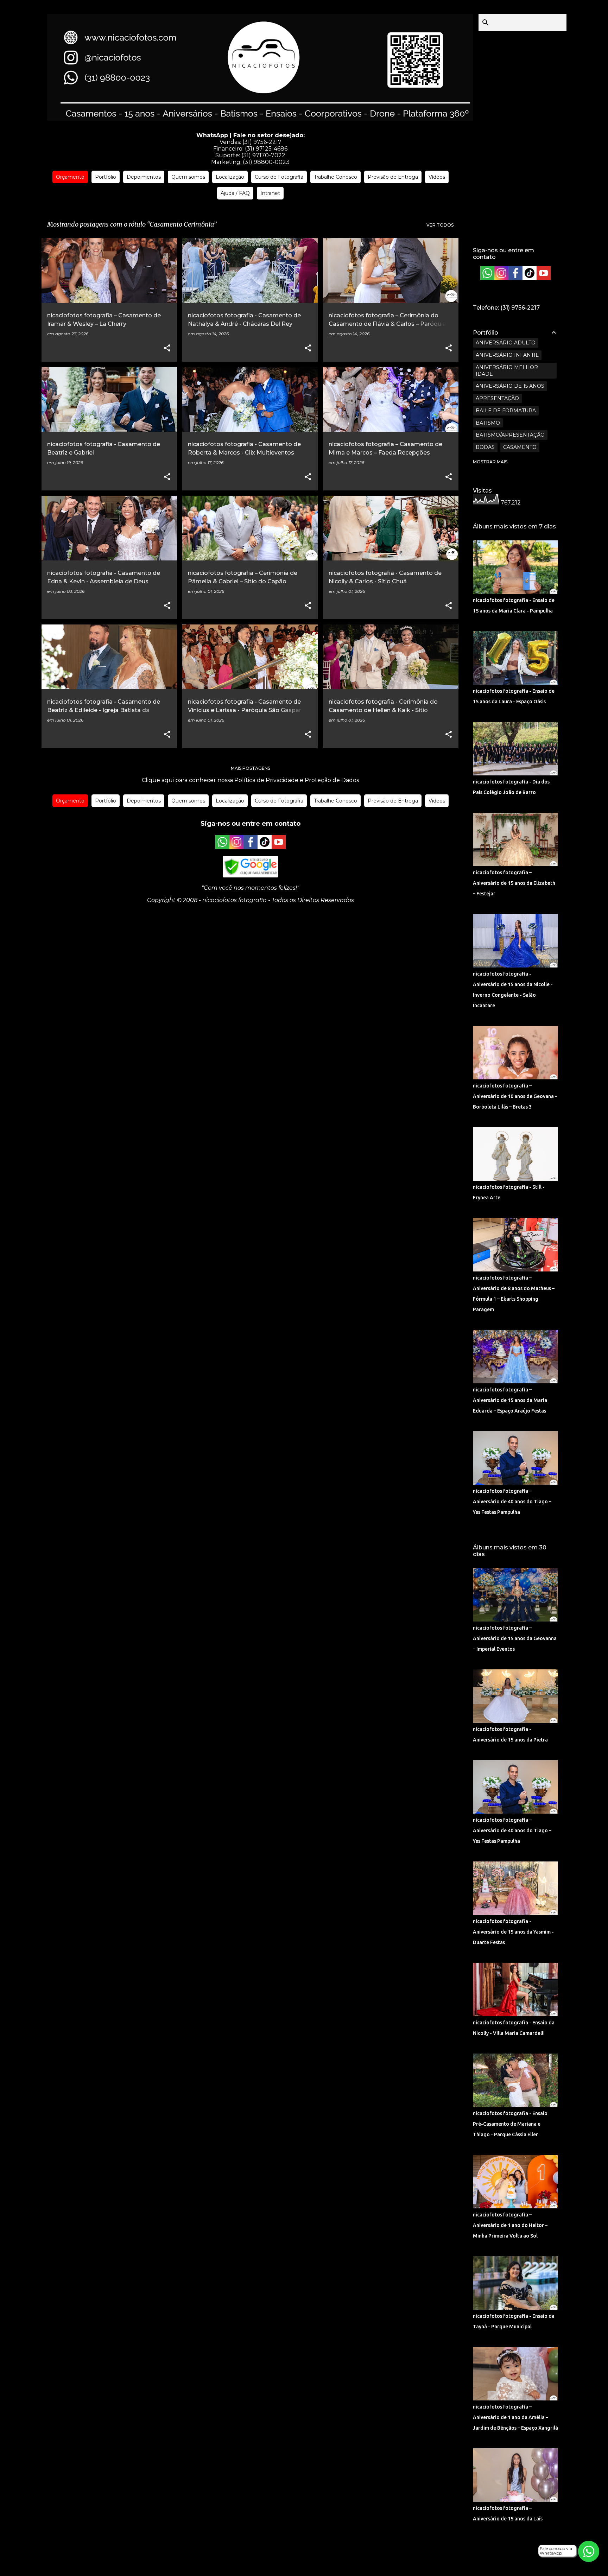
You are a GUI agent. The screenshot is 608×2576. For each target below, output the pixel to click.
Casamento (520, 447)
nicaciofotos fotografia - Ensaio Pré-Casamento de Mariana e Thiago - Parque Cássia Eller (510, 2124)
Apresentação (497, 398)
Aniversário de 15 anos (510, 386)
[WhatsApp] (222, 847)
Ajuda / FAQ (235, 193)
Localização (230, 177)
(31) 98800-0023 (266, 162)
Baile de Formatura (506, 411)
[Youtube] (279, 847)
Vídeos (437, 177)
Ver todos (440, 225)
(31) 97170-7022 (263, 155)
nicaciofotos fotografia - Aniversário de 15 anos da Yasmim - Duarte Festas (513, 1932)
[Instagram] (236, 847)
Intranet (270, 193)
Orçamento (70, 177)
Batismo (488, 423)
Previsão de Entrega (393, 177)
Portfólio (106, 177)
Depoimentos (144, 177)
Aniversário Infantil (507, 355)
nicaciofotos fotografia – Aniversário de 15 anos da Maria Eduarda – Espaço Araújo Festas (510, 1400)
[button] (167, 348)
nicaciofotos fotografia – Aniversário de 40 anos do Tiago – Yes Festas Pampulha (512, 1502)
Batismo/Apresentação (510, 435)
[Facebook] (251, 847)
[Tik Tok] (265, 847)
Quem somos (188, 177)
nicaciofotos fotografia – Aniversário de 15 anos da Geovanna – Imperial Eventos (515, 1638)
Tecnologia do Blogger (308, 2552)
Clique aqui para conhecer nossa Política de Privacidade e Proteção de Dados (250, 780)
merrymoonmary (325, 2566)
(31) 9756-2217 (262, 142)
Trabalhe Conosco (335, 177)
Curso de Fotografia (279, 177)
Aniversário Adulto (506, 343)
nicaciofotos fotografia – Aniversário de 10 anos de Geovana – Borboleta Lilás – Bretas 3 (515, 1096)
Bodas (485, 447)
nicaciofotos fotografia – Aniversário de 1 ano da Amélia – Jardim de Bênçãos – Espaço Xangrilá (515, 2417)
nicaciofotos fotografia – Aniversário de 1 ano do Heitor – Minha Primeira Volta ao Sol (510, 2225)
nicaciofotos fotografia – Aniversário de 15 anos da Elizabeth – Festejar (514, 883)
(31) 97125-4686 (266, 149)
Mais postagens (251, 768)
